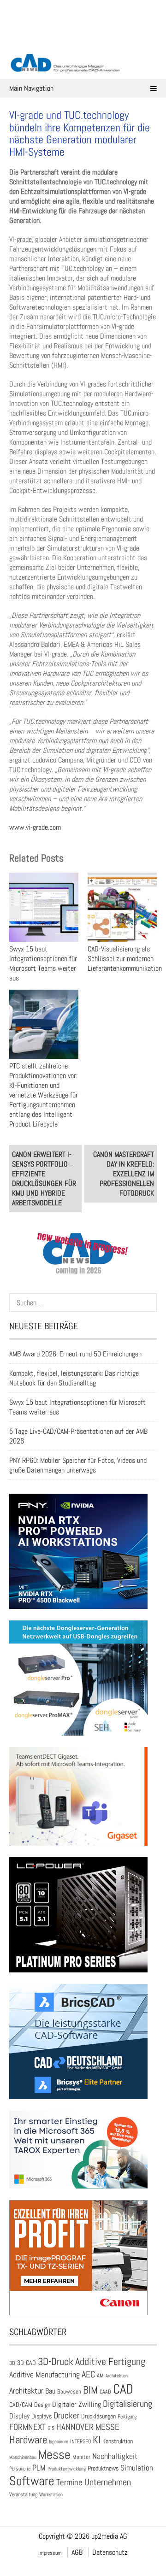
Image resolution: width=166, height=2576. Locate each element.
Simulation (137, 2468)
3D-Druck (56, 2362)
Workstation (51, 2495)
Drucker (66, 2415)
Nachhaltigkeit (115, 2456)
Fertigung (127, 2417)
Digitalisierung (127, 2404)
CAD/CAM (21, 2405)
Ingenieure (59, 2441)
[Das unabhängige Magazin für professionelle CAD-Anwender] (83, 41)
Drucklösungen (98, 2416)
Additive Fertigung (110, 2362)
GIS (51, 2428)
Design (42, 2405)
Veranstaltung (23, 2494)
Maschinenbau (23, 2457)
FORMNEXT (27, 2427)
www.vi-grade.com (35, 827)
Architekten (117, 2376)
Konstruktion (118, 2441)
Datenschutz (110, 2552)
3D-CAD (27, 2363)
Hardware (28, 2440)
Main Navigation (31, 88)
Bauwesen (69, 2391)
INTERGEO (80, 2441)
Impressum (50, 2553)
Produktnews (103, 2468)
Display (19, 2416)
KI (97, 2440)
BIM (90, 2390)
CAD (123, 2389)
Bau (50, 2391)
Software (32, 2481)
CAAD (105, 2392)
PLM (39, 2468)
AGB (77, 2552)
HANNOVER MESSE (88, 2427)
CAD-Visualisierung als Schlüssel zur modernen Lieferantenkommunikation (125, 959)
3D (12, 2363)
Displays (41, 2416)
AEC (88, 2374)
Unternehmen (108, 2482)
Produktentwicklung (67, 2469)
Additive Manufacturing (44, 2375)
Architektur (26, 2391)
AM (100, 2375)
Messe (54, 2455)
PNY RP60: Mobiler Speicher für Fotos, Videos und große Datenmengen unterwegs (78, 1465)
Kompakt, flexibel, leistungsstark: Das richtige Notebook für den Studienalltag (74, 1378)
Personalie (20, 2469)
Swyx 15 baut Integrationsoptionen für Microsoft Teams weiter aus (43, 963)
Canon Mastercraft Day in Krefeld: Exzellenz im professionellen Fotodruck (124, 1174)
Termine (69, 2482)
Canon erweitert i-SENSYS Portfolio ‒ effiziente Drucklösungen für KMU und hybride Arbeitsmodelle (44, 1179)
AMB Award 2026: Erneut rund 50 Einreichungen (75, 1354)
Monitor (81, 2457)
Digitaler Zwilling (77, 2404)
